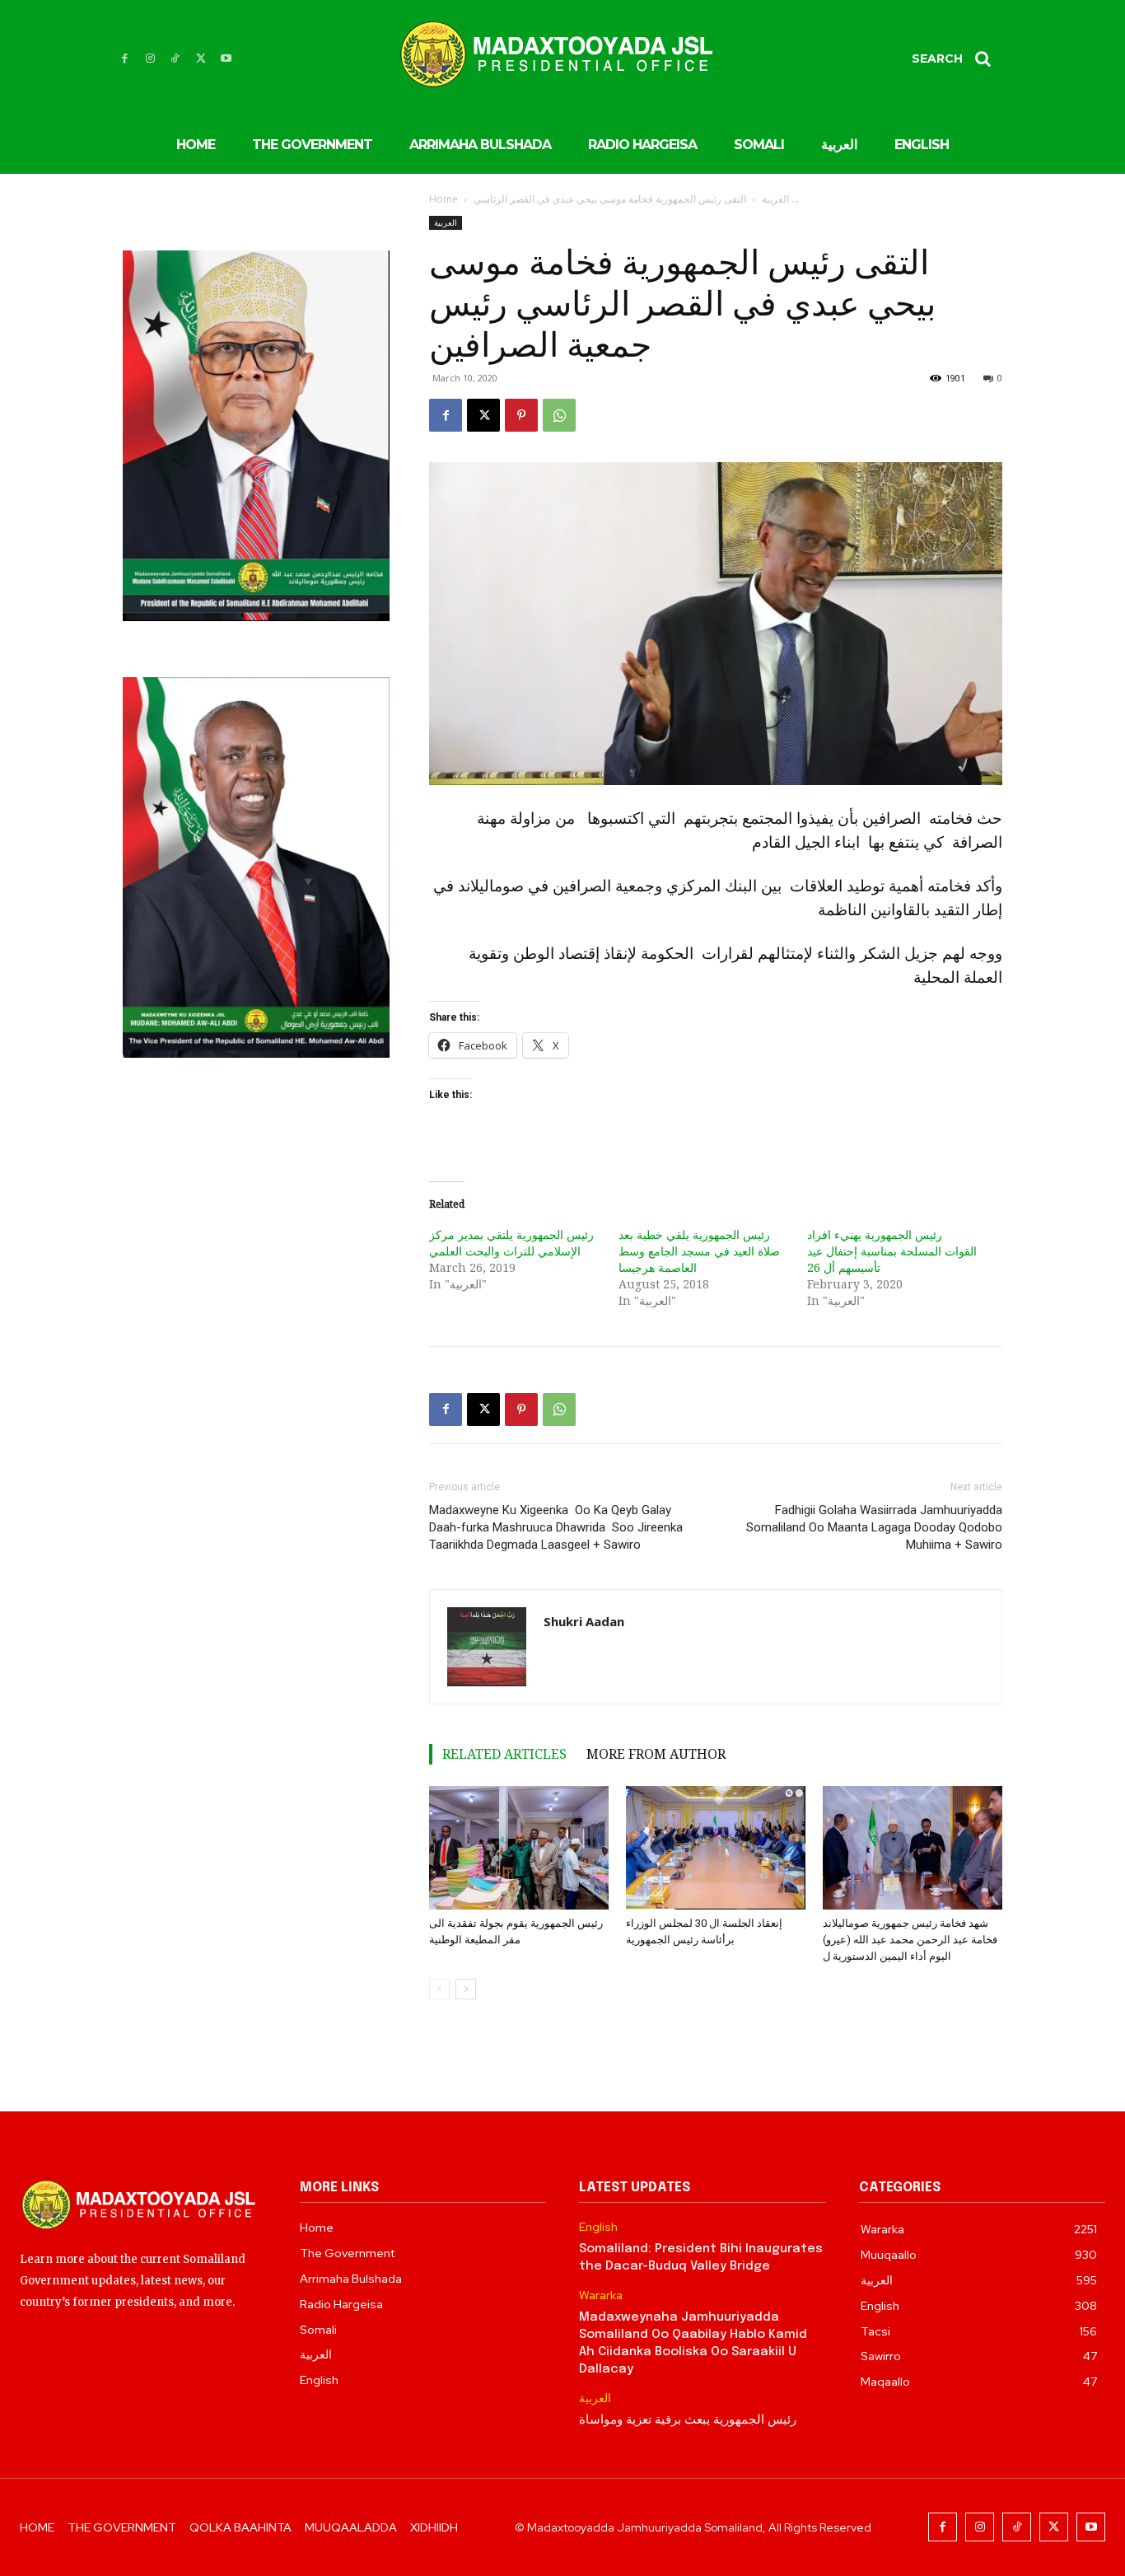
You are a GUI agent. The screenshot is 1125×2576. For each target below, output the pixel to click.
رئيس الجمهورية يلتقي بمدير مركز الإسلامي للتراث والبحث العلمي (511, 1243)
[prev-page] (439, 1989)
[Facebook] (125, 59)
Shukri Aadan (584, 1621)
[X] (201, 59)
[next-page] (466, 1989)
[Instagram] (150, 59)
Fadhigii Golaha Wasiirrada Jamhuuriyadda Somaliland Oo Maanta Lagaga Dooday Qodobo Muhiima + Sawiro (874, 1527)
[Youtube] (226, 59)
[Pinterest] (521, 415)
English (598, 2227)
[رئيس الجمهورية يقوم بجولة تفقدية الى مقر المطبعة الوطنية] (519, 1848)
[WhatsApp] (559, 415)
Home (443, 199)
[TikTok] (176, 59)
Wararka (601, 2295)
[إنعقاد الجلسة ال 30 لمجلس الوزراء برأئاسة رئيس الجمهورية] (716, 1848)
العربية (775, 199)
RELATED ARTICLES (504, 1754)
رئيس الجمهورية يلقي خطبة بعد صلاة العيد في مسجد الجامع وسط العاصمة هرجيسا (699, 1251)
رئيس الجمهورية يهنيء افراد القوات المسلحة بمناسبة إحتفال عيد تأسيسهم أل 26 (892, 1251)
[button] (957, 58)
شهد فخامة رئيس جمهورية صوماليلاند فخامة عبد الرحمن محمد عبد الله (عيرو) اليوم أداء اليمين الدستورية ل (910, 1940)
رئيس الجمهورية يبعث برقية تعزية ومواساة (688, 2420)
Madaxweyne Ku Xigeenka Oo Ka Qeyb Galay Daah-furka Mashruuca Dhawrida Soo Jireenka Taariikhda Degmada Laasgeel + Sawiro (556, 1527)
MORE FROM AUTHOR (656, 1754)
